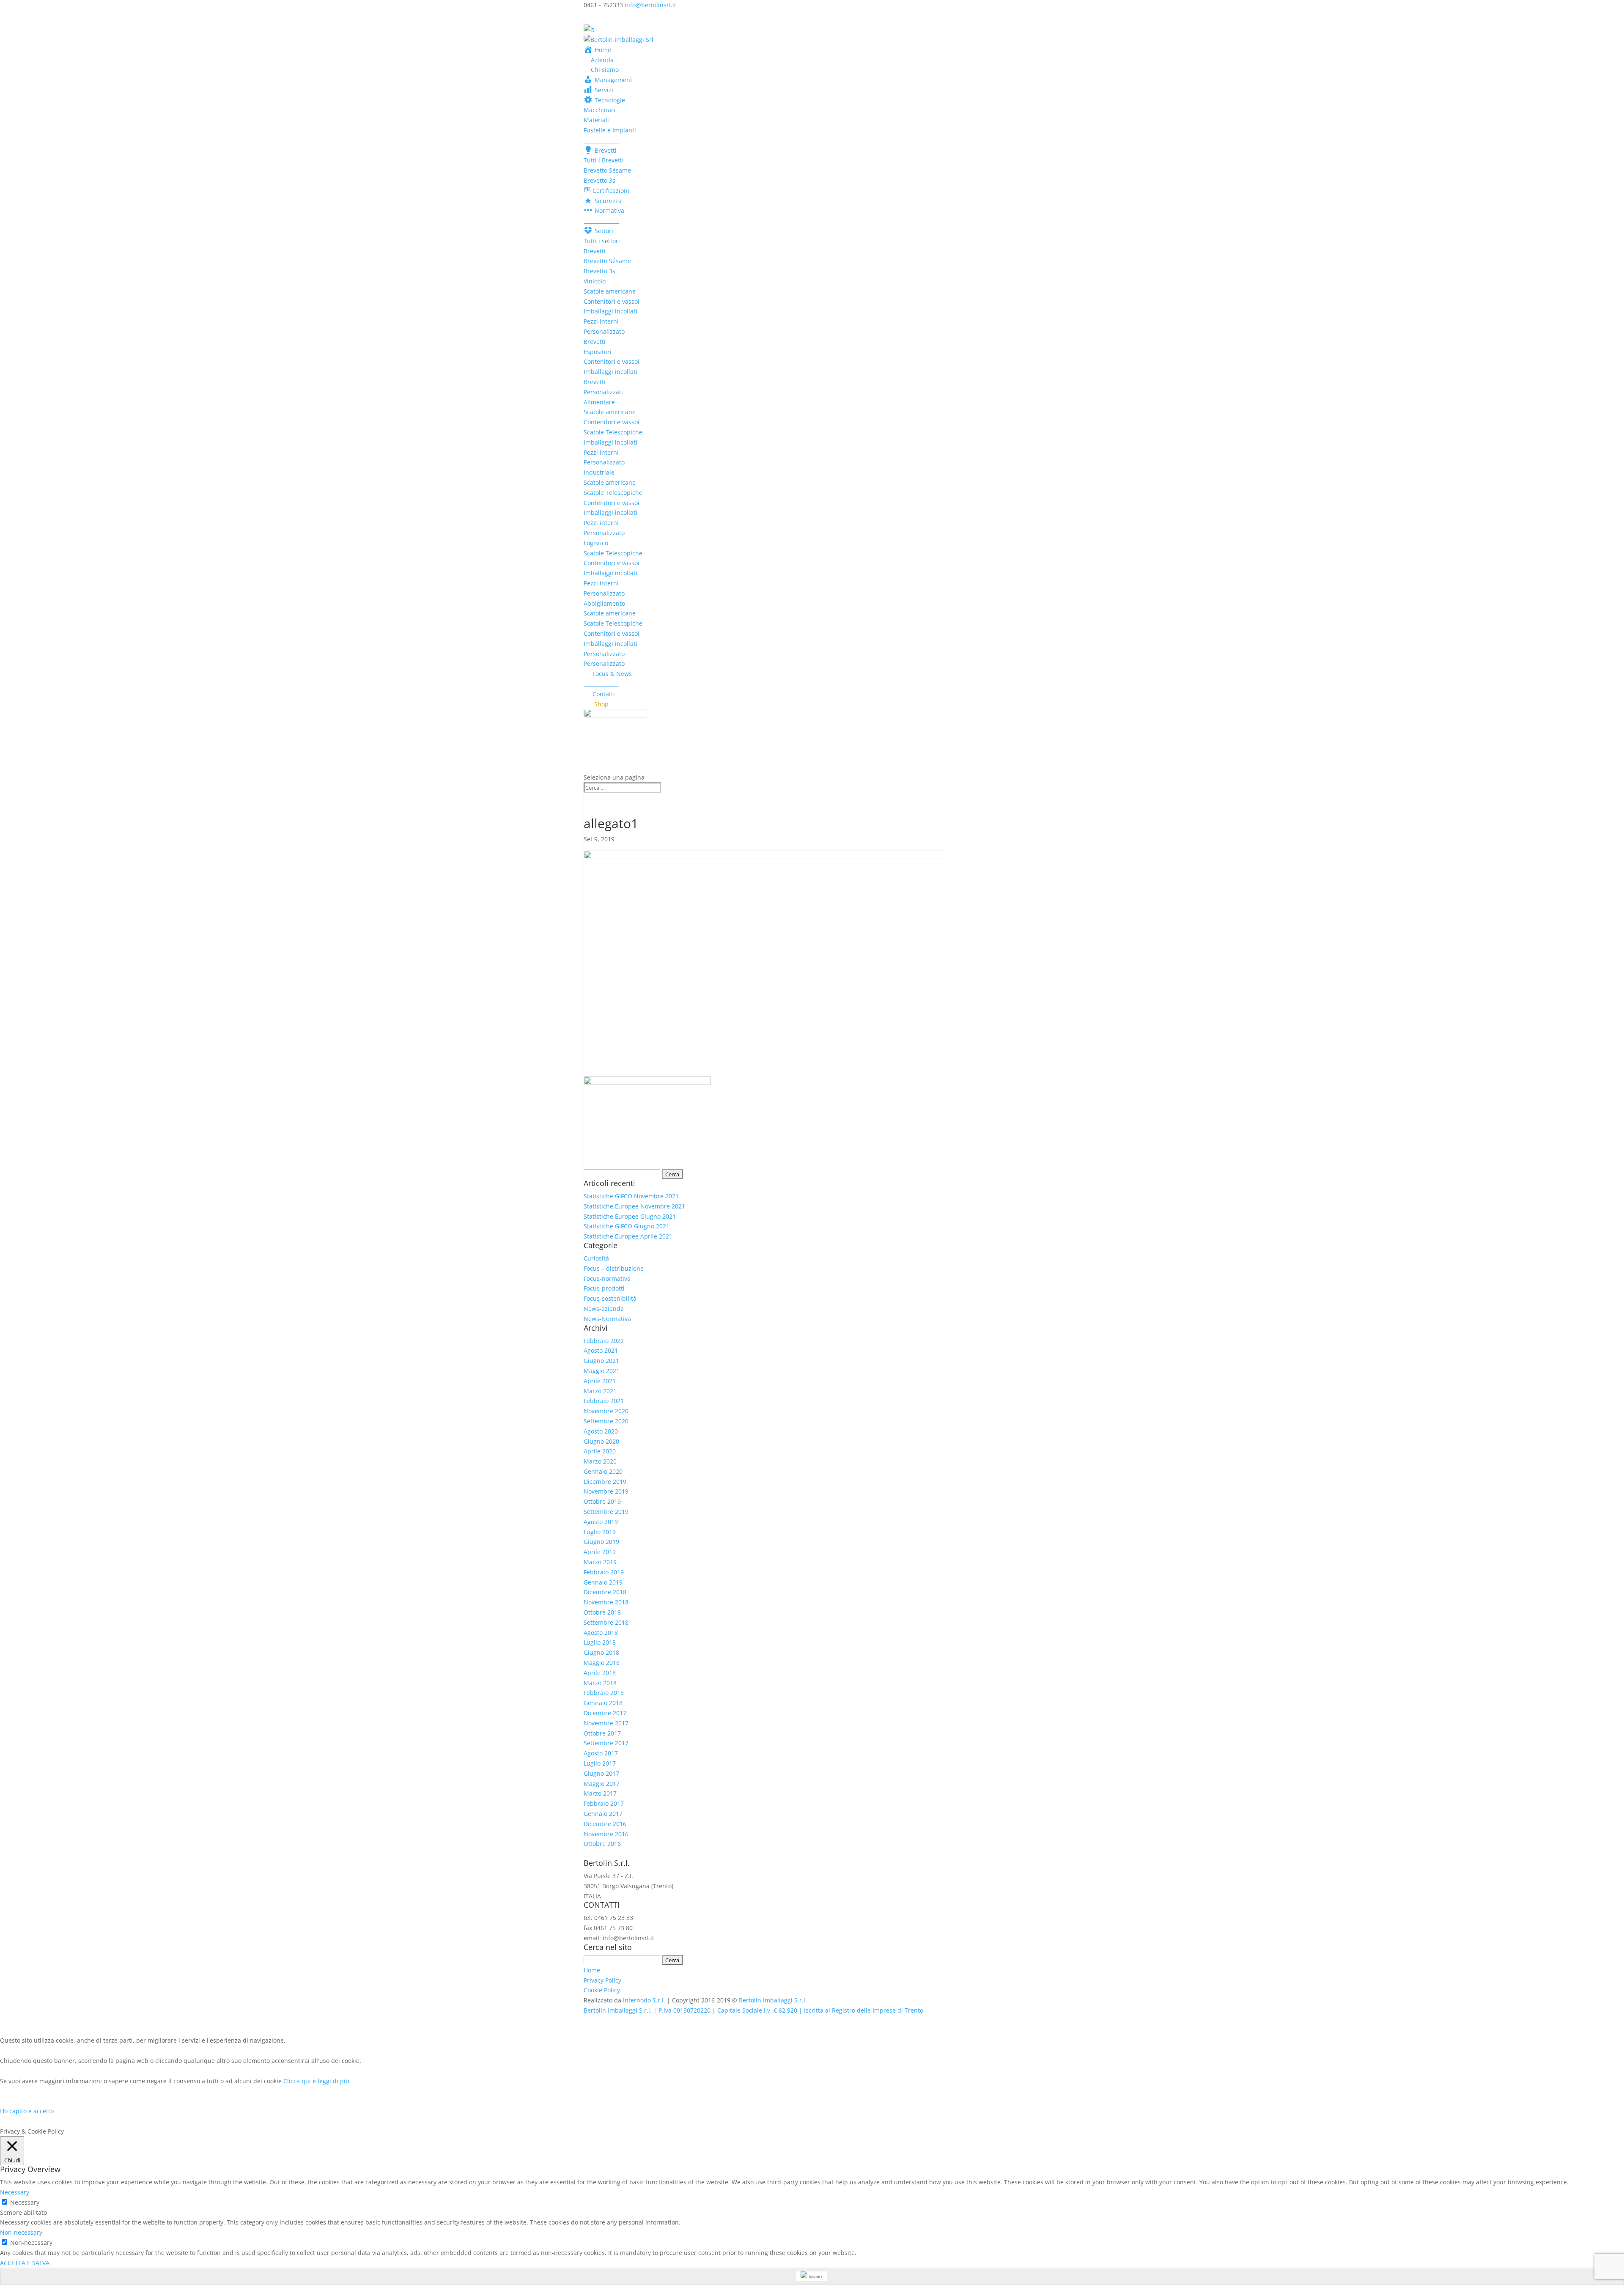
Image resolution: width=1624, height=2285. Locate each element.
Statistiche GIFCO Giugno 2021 (627, 1226)
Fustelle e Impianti (610, 130)
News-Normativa (607, 1319)
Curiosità (596, 1258)
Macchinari (599, 110)
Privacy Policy (602, 1980)
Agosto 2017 (601, 1753)
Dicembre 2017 (605, 1713)
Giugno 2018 (601, 1652)
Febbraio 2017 (604, 1803)
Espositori (598, 352)
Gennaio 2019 (603, 1582)
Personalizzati (603, 392)
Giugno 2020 (601, 1441)
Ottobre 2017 (602, 1733)
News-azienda (604, 1309)
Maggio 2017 (602, 1784)
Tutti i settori (602, 241)
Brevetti (595, 251)
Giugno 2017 (601, 1773)
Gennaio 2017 (603, 1814)
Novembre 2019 (606, 1491)
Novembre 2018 (606, 1602)
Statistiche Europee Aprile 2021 (628, 1236)
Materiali (596, 120)
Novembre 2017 (606, 1723)
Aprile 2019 (600, 1552)
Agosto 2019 (601, 1522)
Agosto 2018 (601, 1633)
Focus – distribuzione (614, 1268)
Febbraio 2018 (604, 1693)
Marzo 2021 (600, 1391)
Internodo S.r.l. (644, 2000)
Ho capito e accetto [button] (27, 2111)
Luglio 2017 (600, 1763)
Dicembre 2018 (605, 1592)
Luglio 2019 (600, 1532)
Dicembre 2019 (605, 1482)
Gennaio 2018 (603, 1703)
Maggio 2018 (602, 1663)
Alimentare (599, 402)
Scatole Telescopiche (613, 432)
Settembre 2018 (606, 1622)
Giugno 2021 (601, 1361)
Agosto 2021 (601, 1350)
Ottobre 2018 (602, 1612)
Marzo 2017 (600, 1793)
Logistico (596, 543)
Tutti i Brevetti (604, 160)
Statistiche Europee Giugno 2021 (630, 1216)
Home (592, 1970)
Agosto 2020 (601, 1431)
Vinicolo (595, 281)
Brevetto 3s (599, 180)
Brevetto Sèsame (607, 170)
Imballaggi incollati (610, 311)
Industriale (599, 472)
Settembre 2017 (606, 1743)
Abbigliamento (604, 603)
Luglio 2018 (600, 1642)
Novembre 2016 (606, 1834)
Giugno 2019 (601, 1542)
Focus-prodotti (604, 1288)
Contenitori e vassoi (612, 301)
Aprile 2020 (600, 1451)
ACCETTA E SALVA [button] (25, 2263)
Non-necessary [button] (21, 2232)
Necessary (25, 2202)
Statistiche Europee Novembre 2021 (634, 1206)
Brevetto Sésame (607, 261)
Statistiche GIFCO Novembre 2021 (631, 1196)
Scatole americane (610, 291)
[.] (615, 740)
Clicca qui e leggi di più (316, 2081)
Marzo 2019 (600, 1562)
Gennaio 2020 (603, 1471)
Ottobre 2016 (602, 1844)
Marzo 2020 (600, 1461)
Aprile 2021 (600, 1381)
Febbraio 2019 (604, 1572)
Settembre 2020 (606, 1421)
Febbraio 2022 (604, 1341)
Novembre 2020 (606, 1411)
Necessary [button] (15, 2192)
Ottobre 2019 (602, 1501)
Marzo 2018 (600, 1683)
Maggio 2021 (602, 1371)
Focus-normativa (607, 1278)
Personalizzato (604, 331)
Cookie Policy (602, 1990)
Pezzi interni (601, 321)
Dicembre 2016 (605, 1824)
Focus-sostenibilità (610, 1298)
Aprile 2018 (600, 1673)
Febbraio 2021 (604, 1401)
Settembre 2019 (606, 1512)
